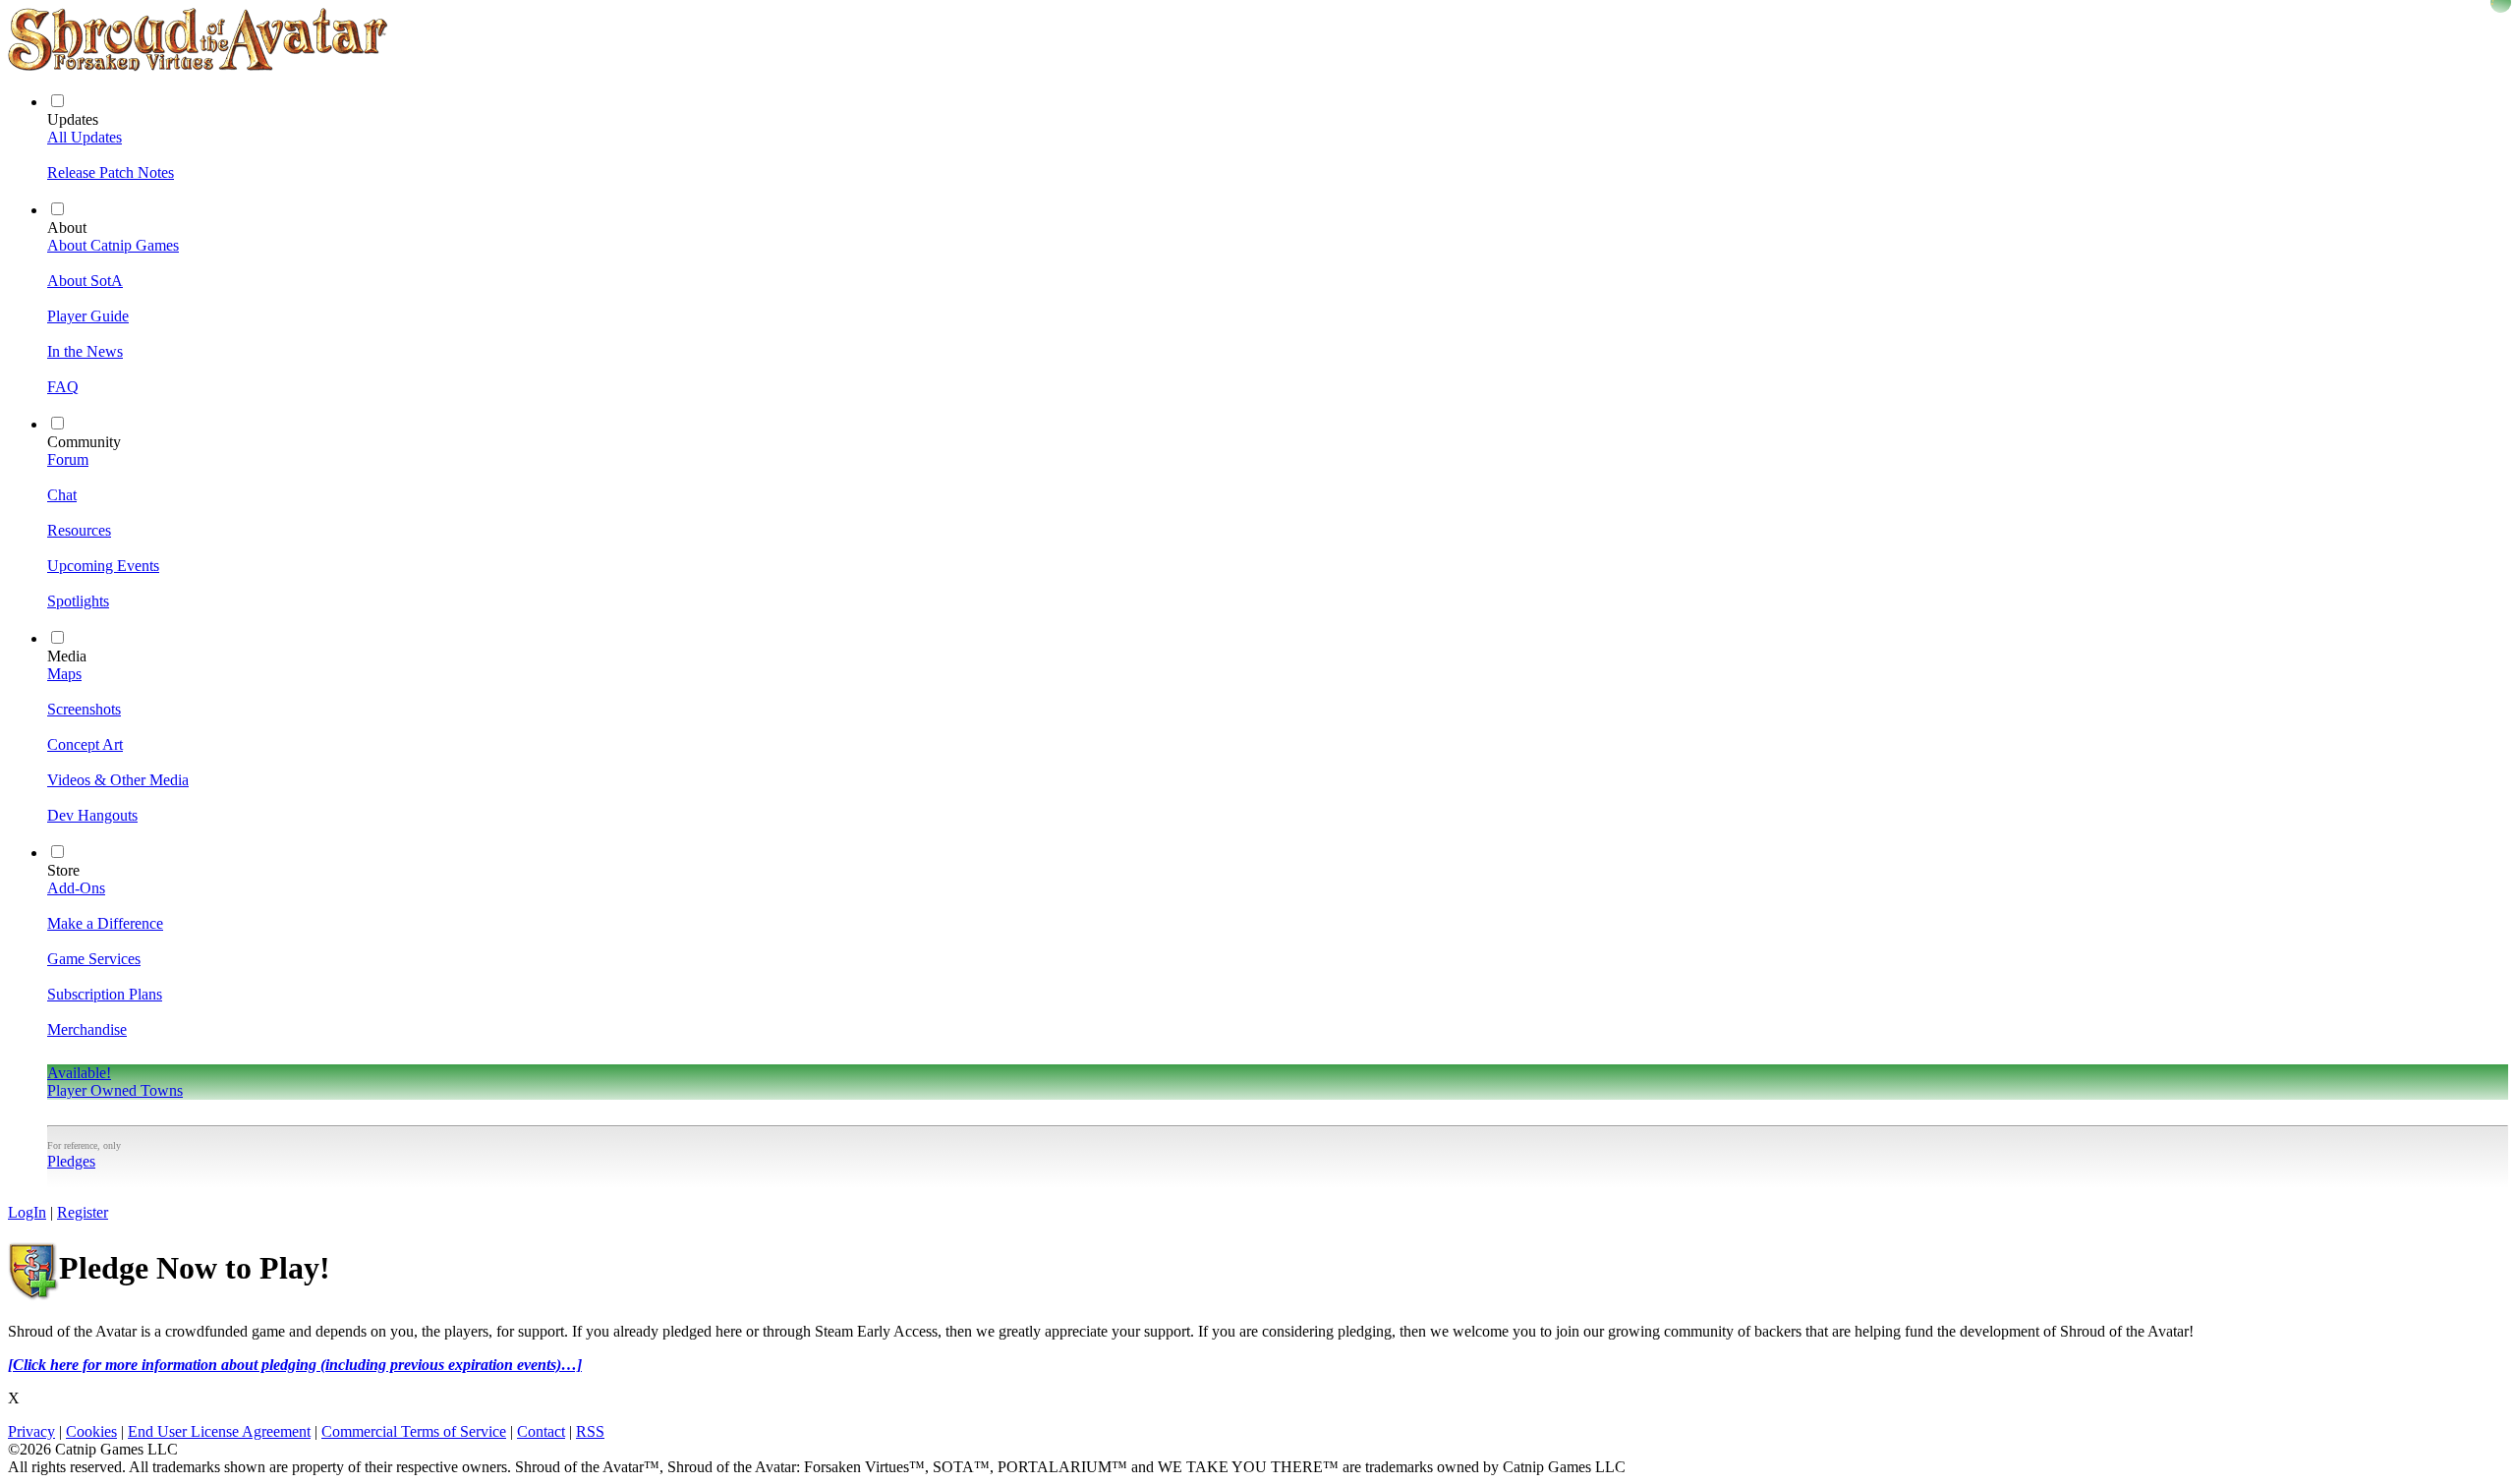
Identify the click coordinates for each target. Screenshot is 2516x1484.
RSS (590, 1431)
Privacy (31, 1431)
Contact (541, 1431)
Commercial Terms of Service (414, 1431)
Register (83, 1212)
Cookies (91, 1431)
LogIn (27, 1212)
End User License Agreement (219, 1431)
